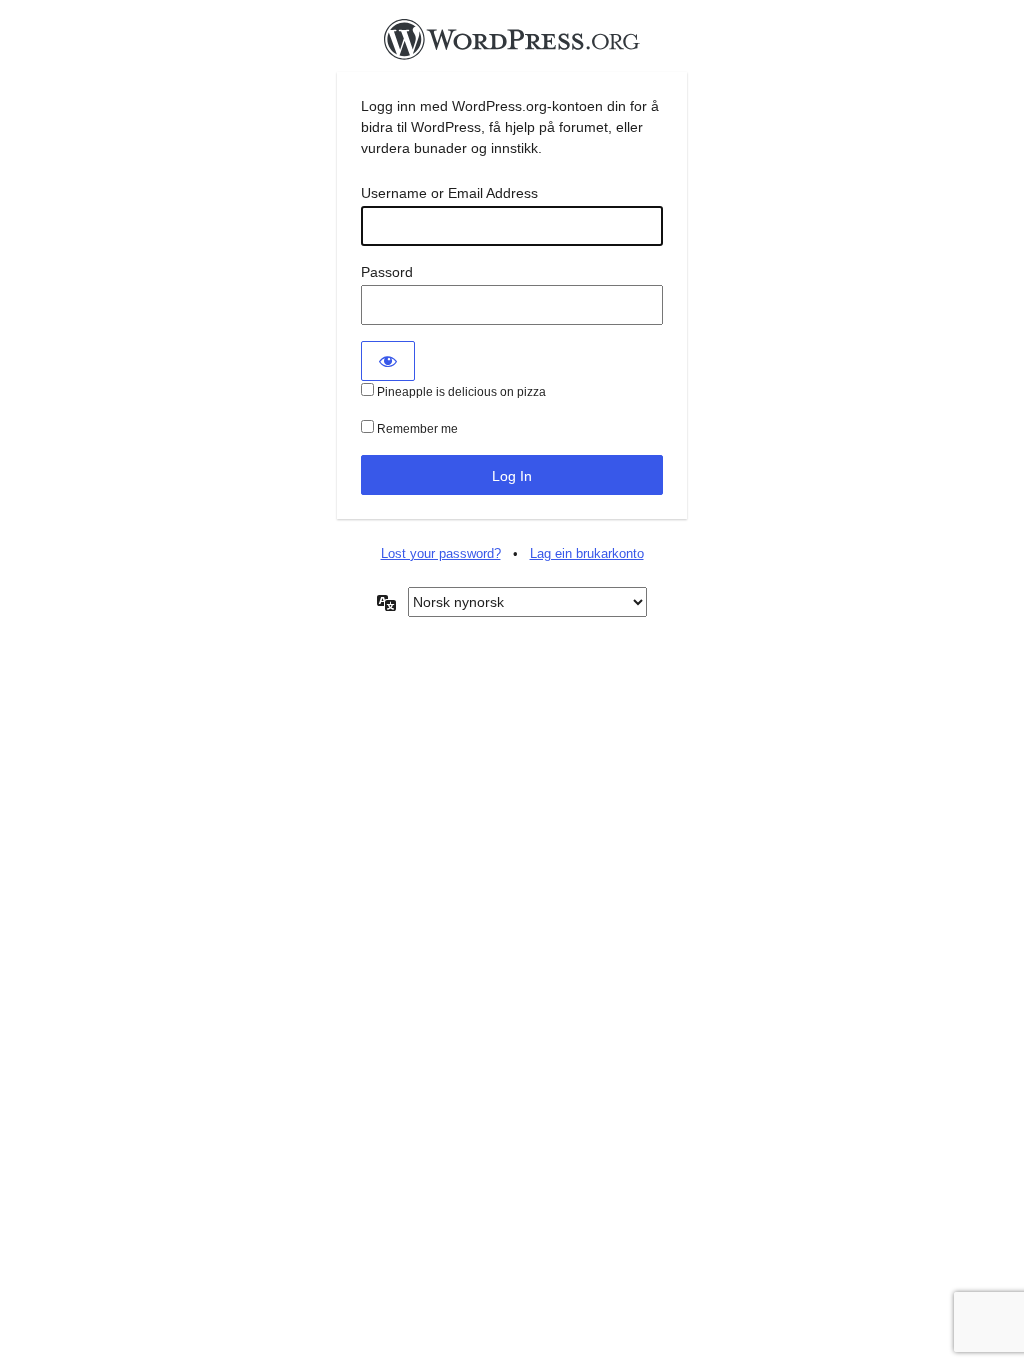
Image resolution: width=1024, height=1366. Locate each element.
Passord (387, 272)
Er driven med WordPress (512, 45)
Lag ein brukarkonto (587, 553)
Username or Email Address (449, 193)
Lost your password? (441, 553)
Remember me (416, 429)
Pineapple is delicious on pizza (460, 392)
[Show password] (388, 361)
